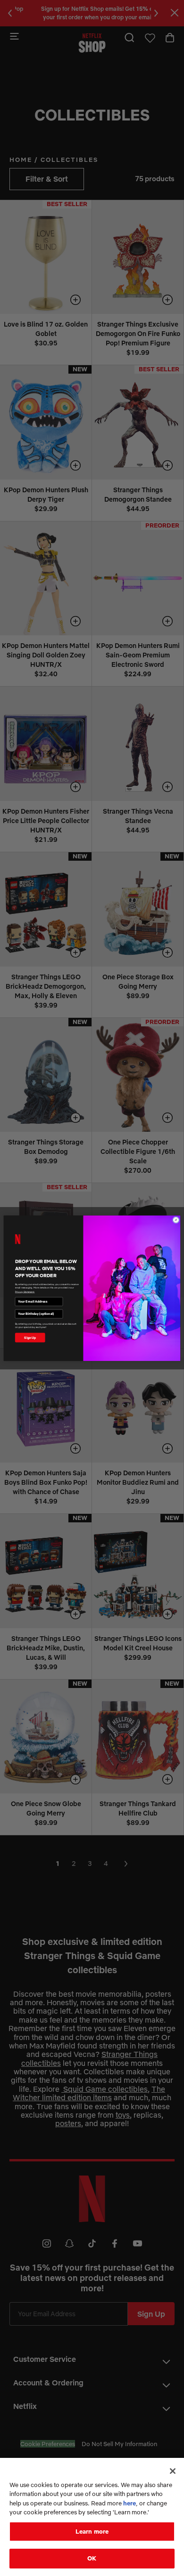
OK (92, 2558)
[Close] (173, 2471)
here (130, 2503)
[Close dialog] (176, 1220)
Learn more (92, 2531)
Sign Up (30, 1337)
